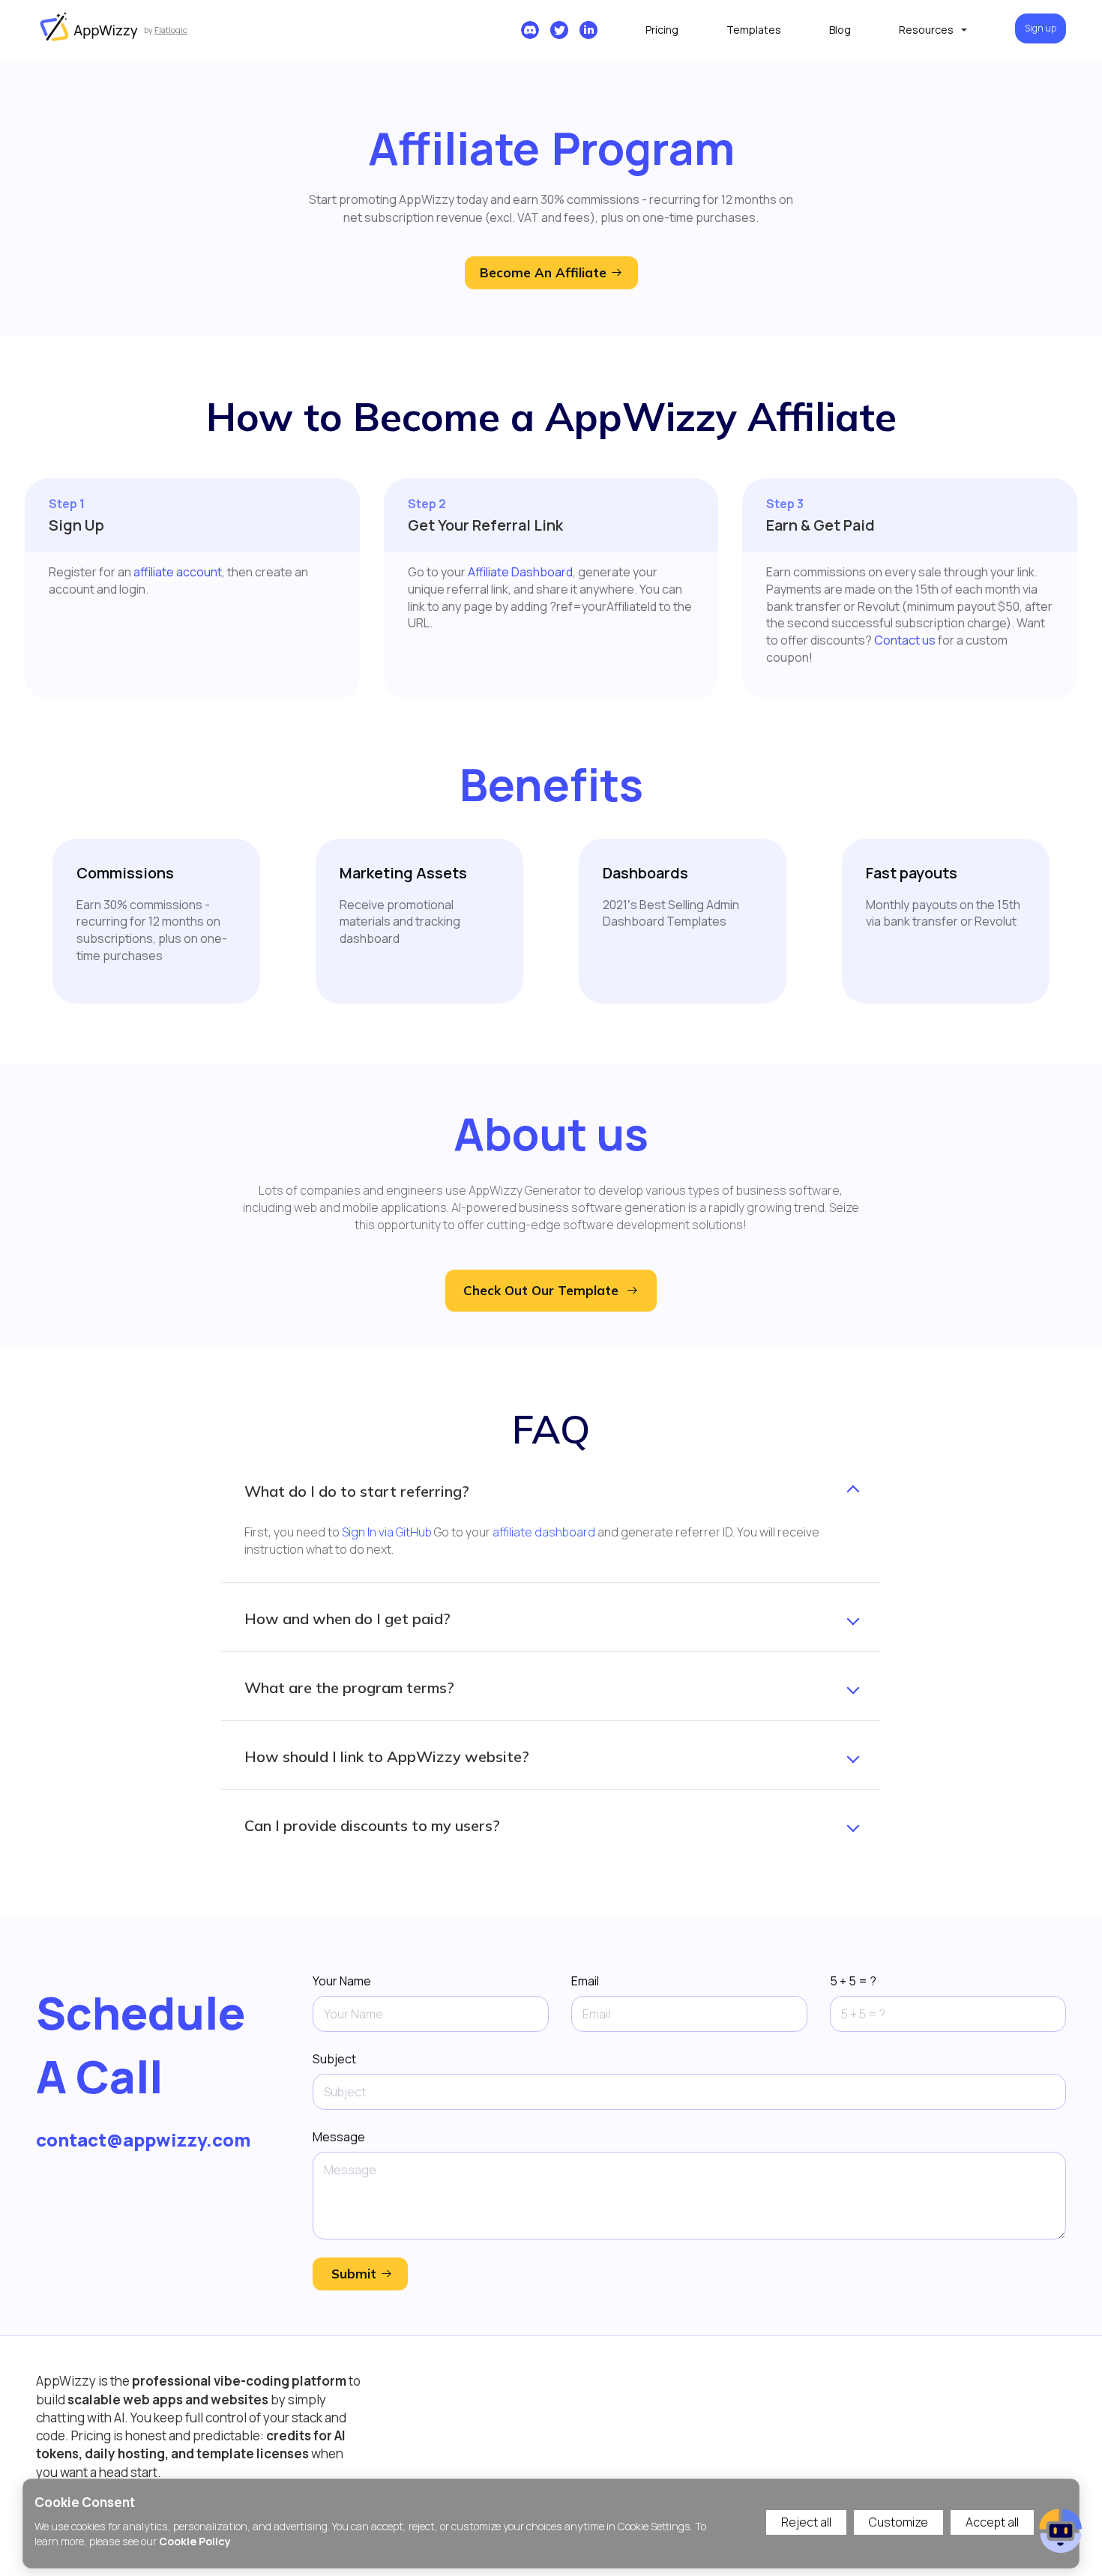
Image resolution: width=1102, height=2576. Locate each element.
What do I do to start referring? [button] (357, 1491)
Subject (334, 2059)
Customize (898, 2522)
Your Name (342, 1981)
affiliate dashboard (544, 1532)
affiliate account (178, 572)
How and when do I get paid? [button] (347, 1619)
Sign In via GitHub (387, 1532)
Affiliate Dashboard (520, 572)
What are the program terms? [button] (349, 1688)
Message (339, 2137)
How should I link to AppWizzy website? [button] (387, 1757)
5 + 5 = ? (853, 1981)
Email (585, 1981)
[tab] (551, 1491)
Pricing (662, 30)
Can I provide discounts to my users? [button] (372, 1826)
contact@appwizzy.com (143, 2139)
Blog (840, 30)
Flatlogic (171, 30)
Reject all (806, 2522)
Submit (354, 2274)
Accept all (992, 2522)
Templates (754, 30)
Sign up (1041, 28)
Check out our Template (541, 1290)
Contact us (905, 640)
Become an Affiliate (545, 272)
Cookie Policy (195, 2541)
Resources (926, 30)
